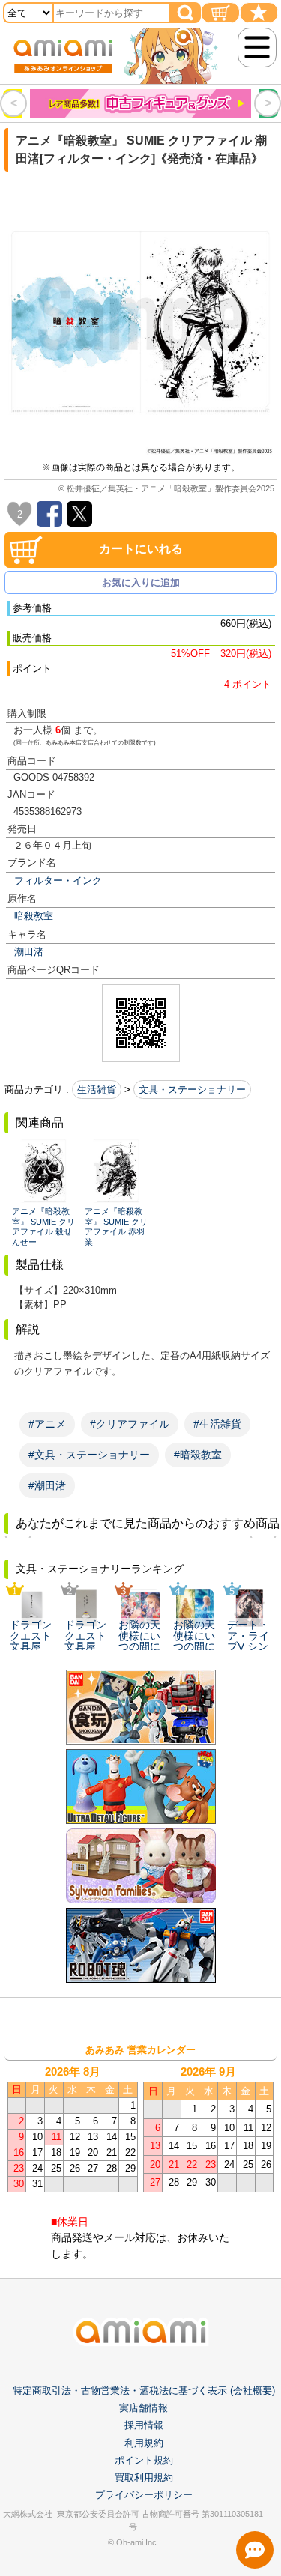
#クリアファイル (130, 1424)
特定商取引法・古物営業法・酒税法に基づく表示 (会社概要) (144, 2391)
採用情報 (144, 2425)
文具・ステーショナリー (192, 1090)
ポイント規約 (144, 2460)
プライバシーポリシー (144, 2495)
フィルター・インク (58, 881)
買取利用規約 (144, 2477)
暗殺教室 (34, 916)
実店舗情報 (143, 2408)
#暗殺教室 (198, 1455)
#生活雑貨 (217, 1424)
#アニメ (47, 1424)
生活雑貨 (97, 1090)
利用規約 (144, 2443)
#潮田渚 (47, 1485)
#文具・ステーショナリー (89, 1455)
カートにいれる (141, 549)
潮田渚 (29, 952)
